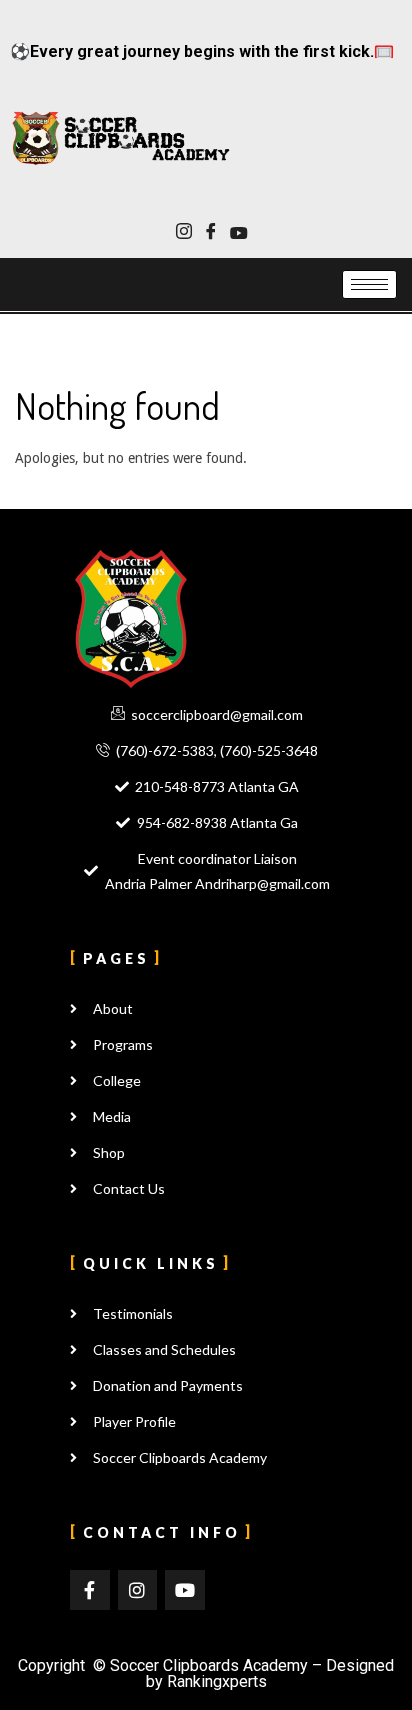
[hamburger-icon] (369, 284)
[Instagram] (183, 233)
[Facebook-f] (90, 1590)
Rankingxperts (217, 1681)
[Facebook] (210, 233)
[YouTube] (237, 233)
